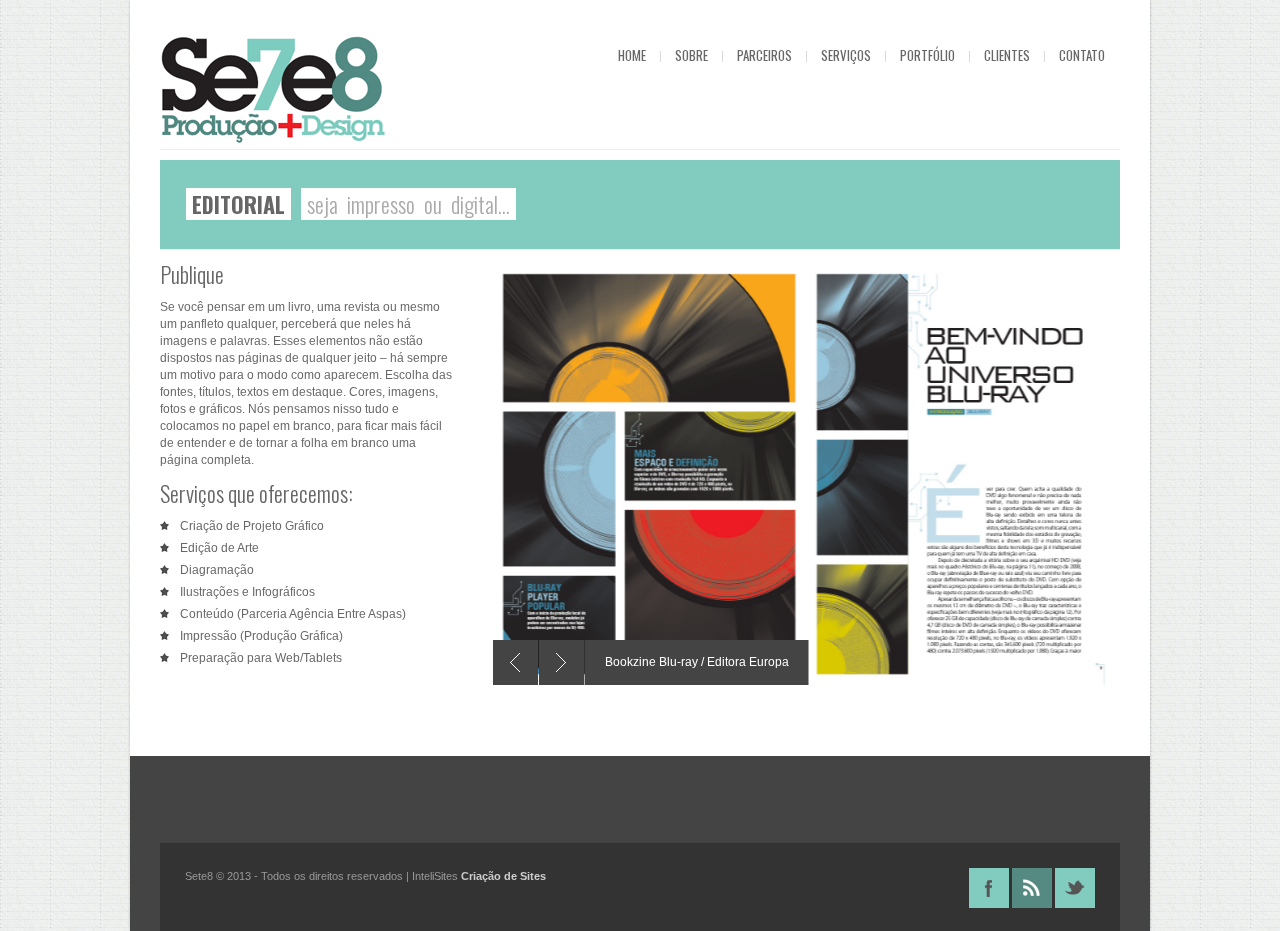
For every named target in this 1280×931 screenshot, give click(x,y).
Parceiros (764, 55)
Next (561, 662)
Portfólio (927, 55)
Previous (515, 662)
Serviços (846, 55)
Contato (1082, 55)
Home (632, 55)
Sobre (691, 55)
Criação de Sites (503, 876)
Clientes (1007, 55)
